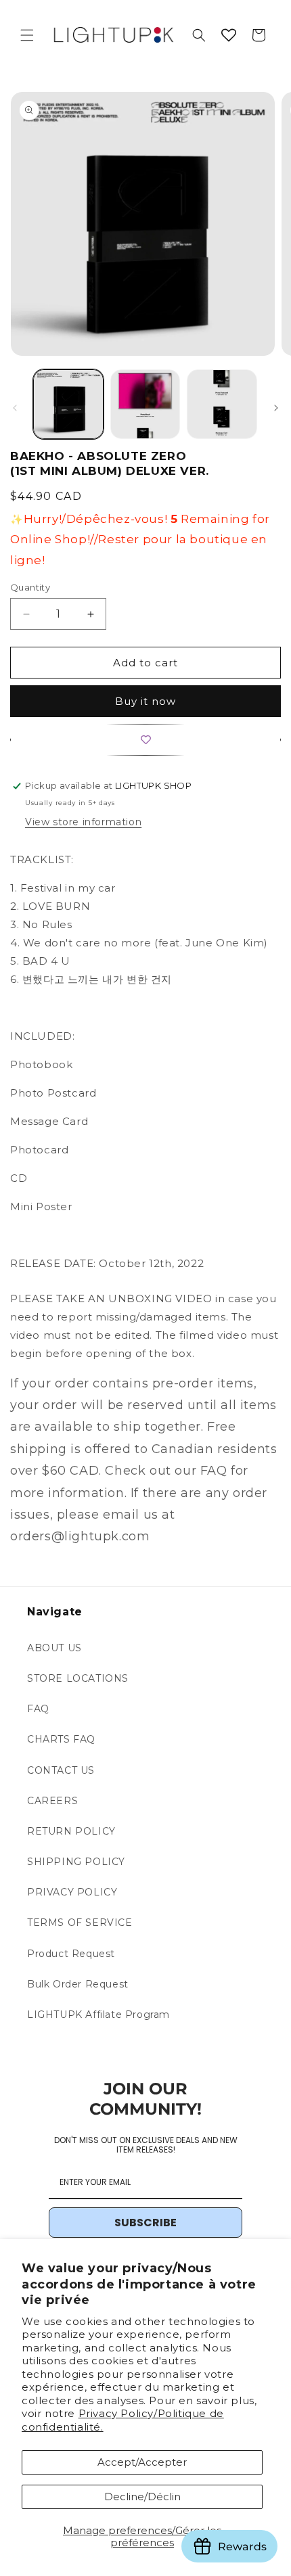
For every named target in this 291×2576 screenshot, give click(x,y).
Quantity (30, 587)
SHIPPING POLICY (76, 1862)
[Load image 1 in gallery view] (68, 405)
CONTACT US (61, 1770)
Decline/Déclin (142, 2497)
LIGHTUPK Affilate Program (98, 2015)
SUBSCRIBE (145, 2223)
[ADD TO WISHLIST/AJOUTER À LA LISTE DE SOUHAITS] (145, 740)
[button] (27, 35)
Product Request (71, 1954)
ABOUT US (54, 1648)
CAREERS (52, 1801)
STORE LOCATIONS (78, 1678)
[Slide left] (15, 408)
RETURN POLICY (71, 1831)
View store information (83, 822)
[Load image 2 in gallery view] (145, 405)
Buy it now (145, 701)
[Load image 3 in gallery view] (222, 405)
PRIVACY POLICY (72, 1892)
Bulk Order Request (78, 1984)
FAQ (38, 1709)
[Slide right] (276, 408)
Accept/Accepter (142, 2462)
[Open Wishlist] (229, 35)
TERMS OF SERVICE (80, 1923)
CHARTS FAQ (61, 1739)
